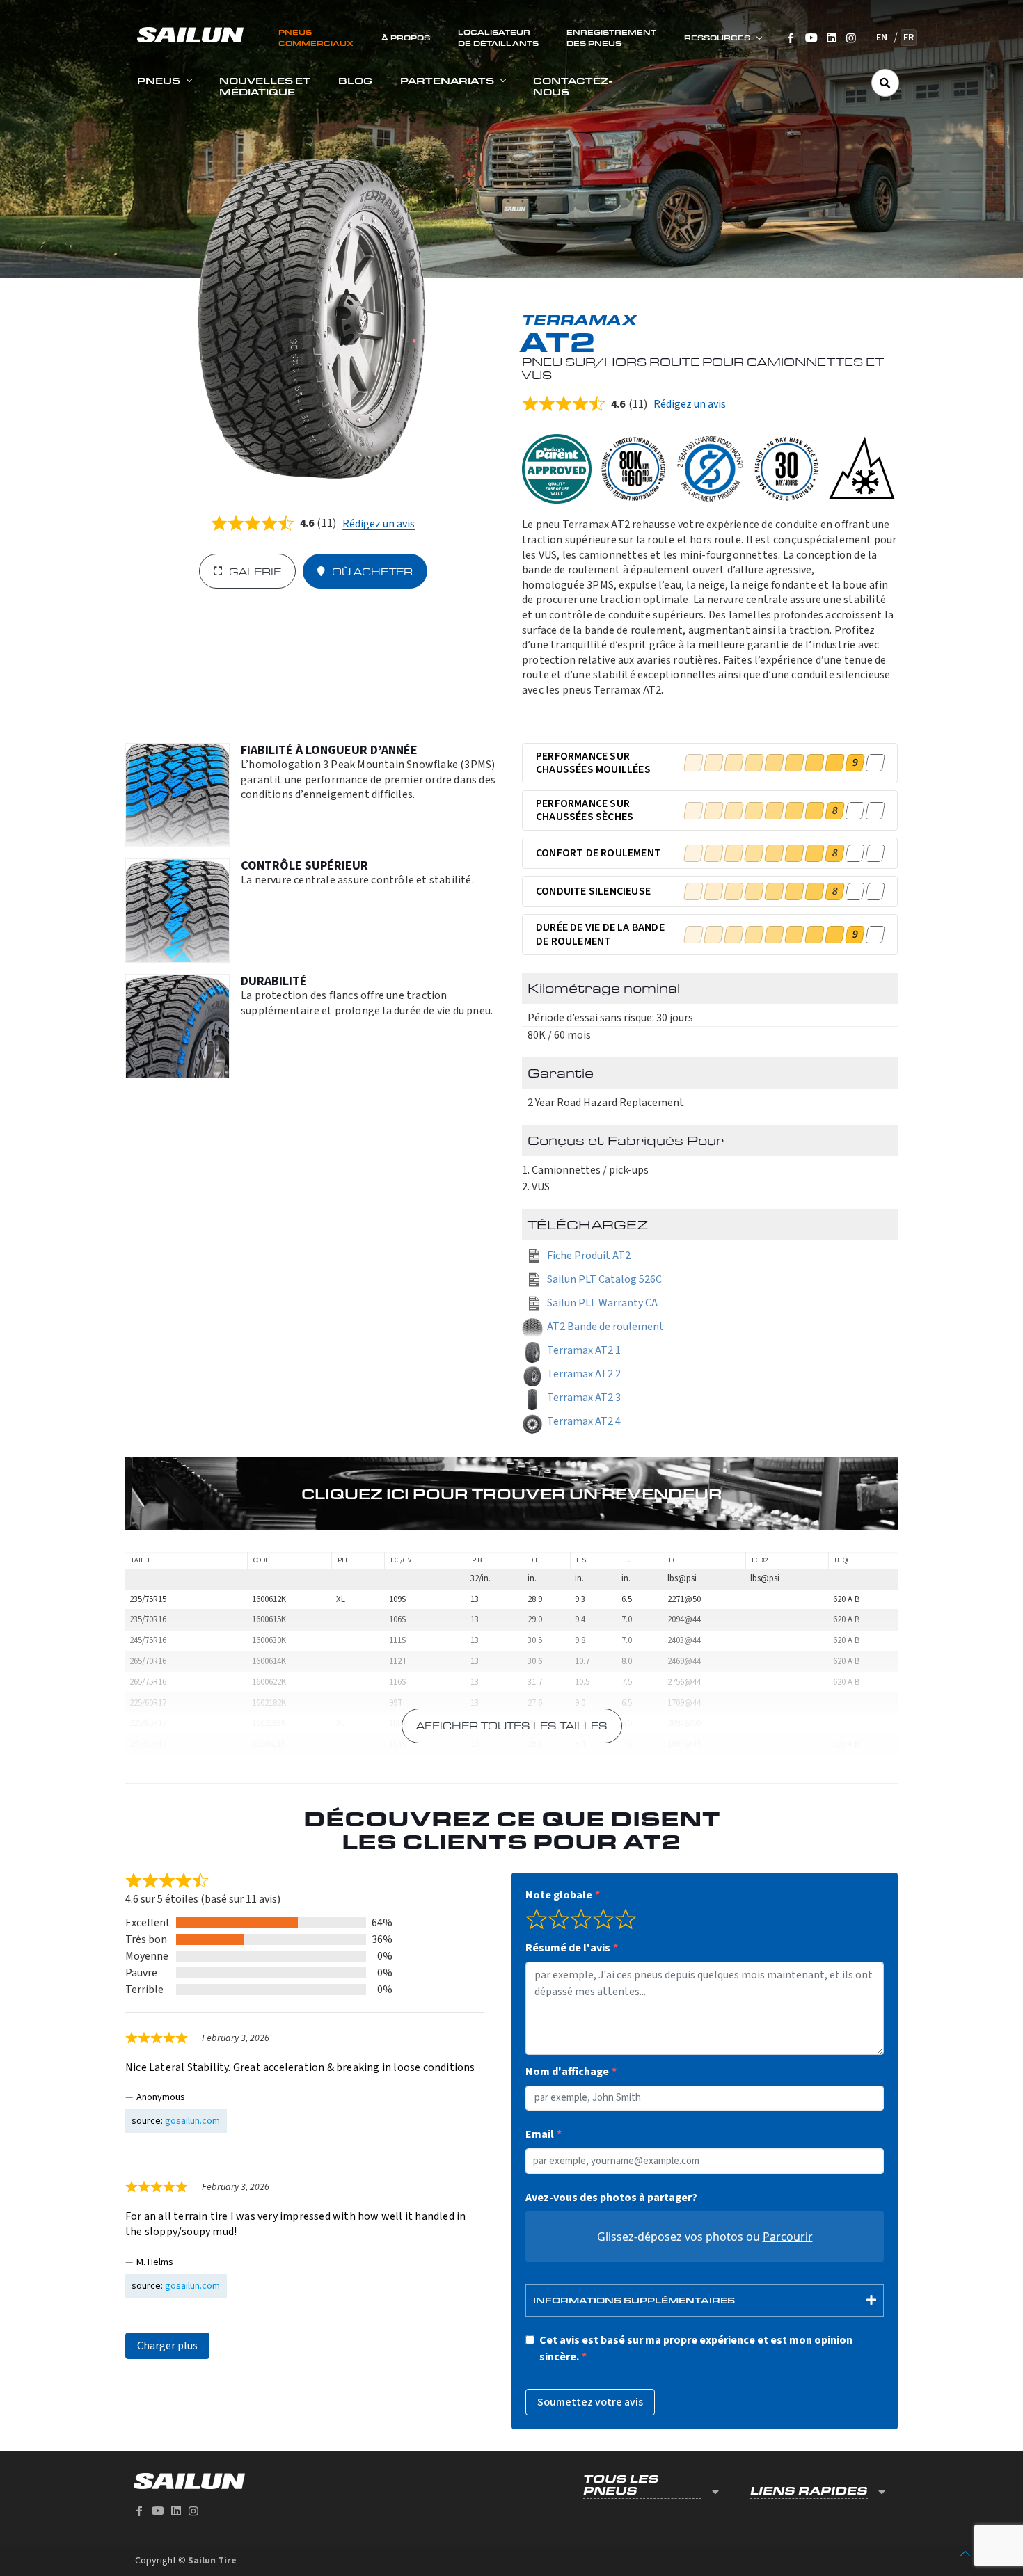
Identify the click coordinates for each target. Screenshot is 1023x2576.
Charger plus (167, 2346)
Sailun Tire (212, 2561)
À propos (406, 38)
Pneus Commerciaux (316, 38)
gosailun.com (192, 2121)
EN (882, 38)
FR (909, 38)
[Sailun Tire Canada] (190, 34)
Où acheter (372, 571)
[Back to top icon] (965, 2554)
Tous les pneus (621, 2485)
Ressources (717, 38)
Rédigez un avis (379, 524)
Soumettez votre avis (590, 2402)
